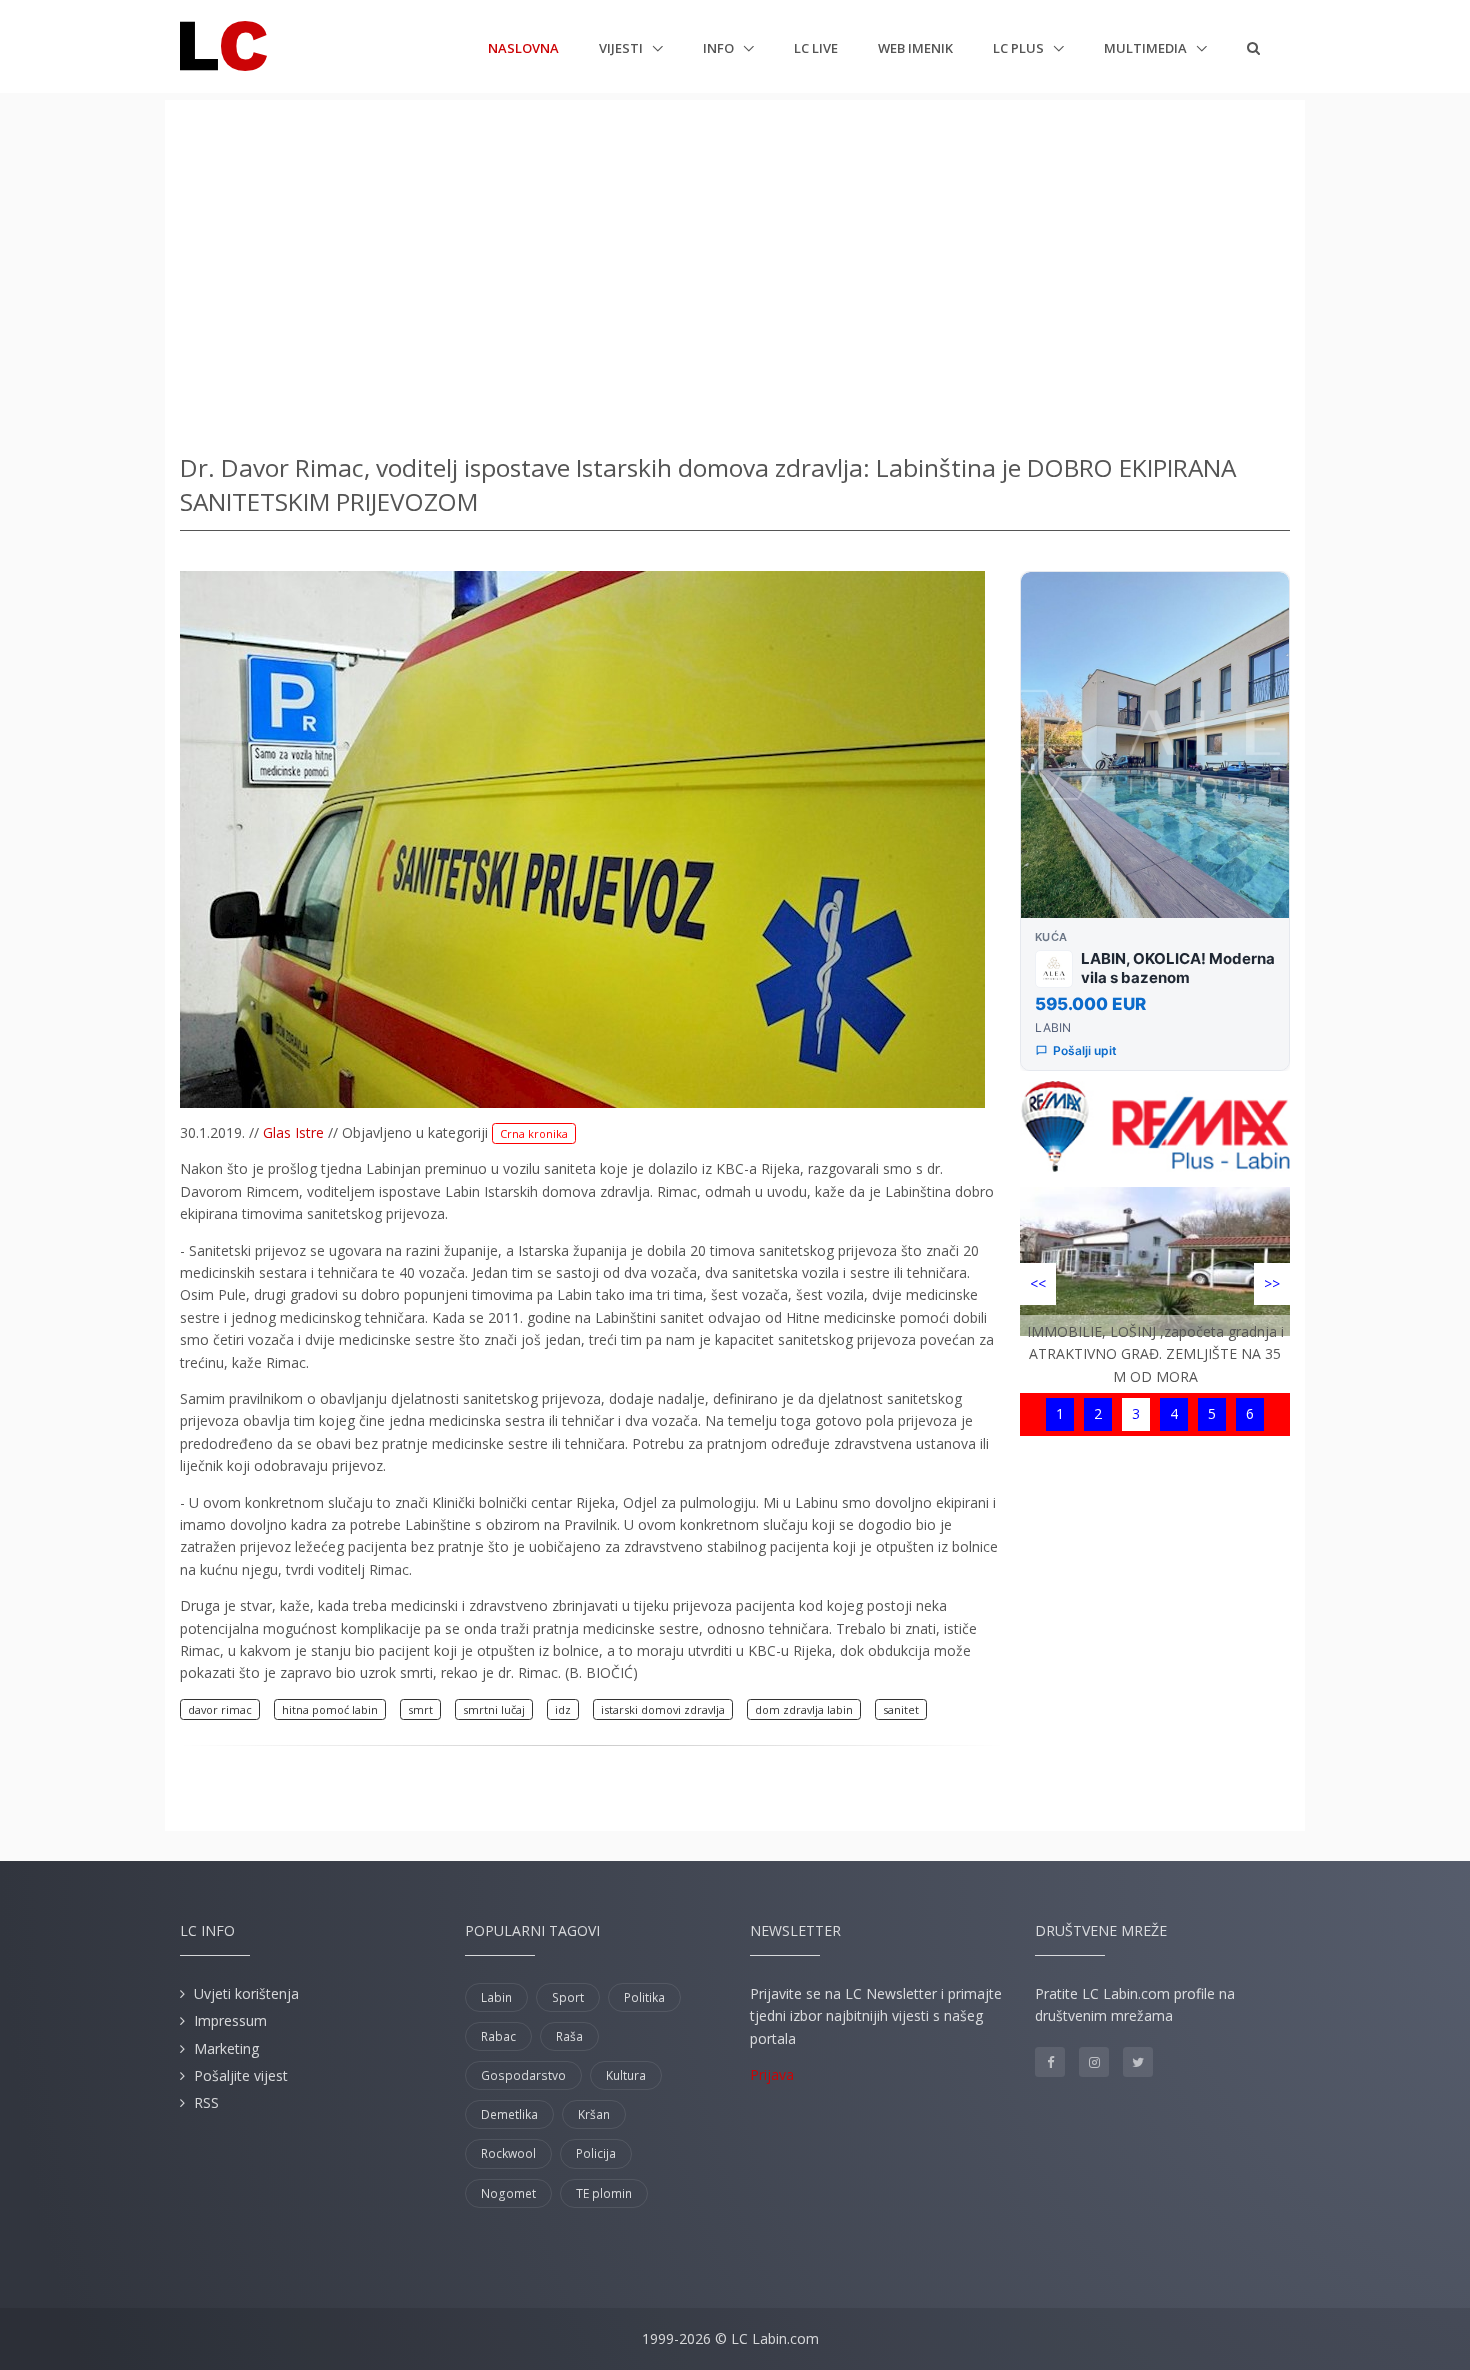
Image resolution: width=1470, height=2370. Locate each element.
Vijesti (622, 48)
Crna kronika (534, 1133)
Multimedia (1147, 48)
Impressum (230, 2020)
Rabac (498, 2036)
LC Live (816, 48)
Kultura (626, 2075)
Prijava (772, 2074)
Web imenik (915, 48)
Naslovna (523, 47)
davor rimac (220, 1709)
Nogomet (508, 2193)
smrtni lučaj (494, 1709)
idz (563, 1709)
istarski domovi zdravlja (663, 1709)
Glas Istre (293, 1132)
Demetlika (509, 2114)
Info (720, 48)
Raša (569, 2036)
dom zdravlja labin (804, 1709)
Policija (596, 2153)
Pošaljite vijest (241, 2075)
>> (1272, 1283)
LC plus (1020, 48)
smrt (420, 1709)
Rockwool (508, 2153)
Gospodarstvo (523, 2075)
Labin (496, 1997)
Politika (644, 1997)
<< (1038, 1283)
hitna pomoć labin (330, 1709)
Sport (568, 1997)
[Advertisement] (735, 270)
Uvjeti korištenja (246, 1993)
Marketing (226, 2048)
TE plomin (604, 2193)
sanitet (901, 1709)
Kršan (594, 2114)
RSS (206, 2102)
